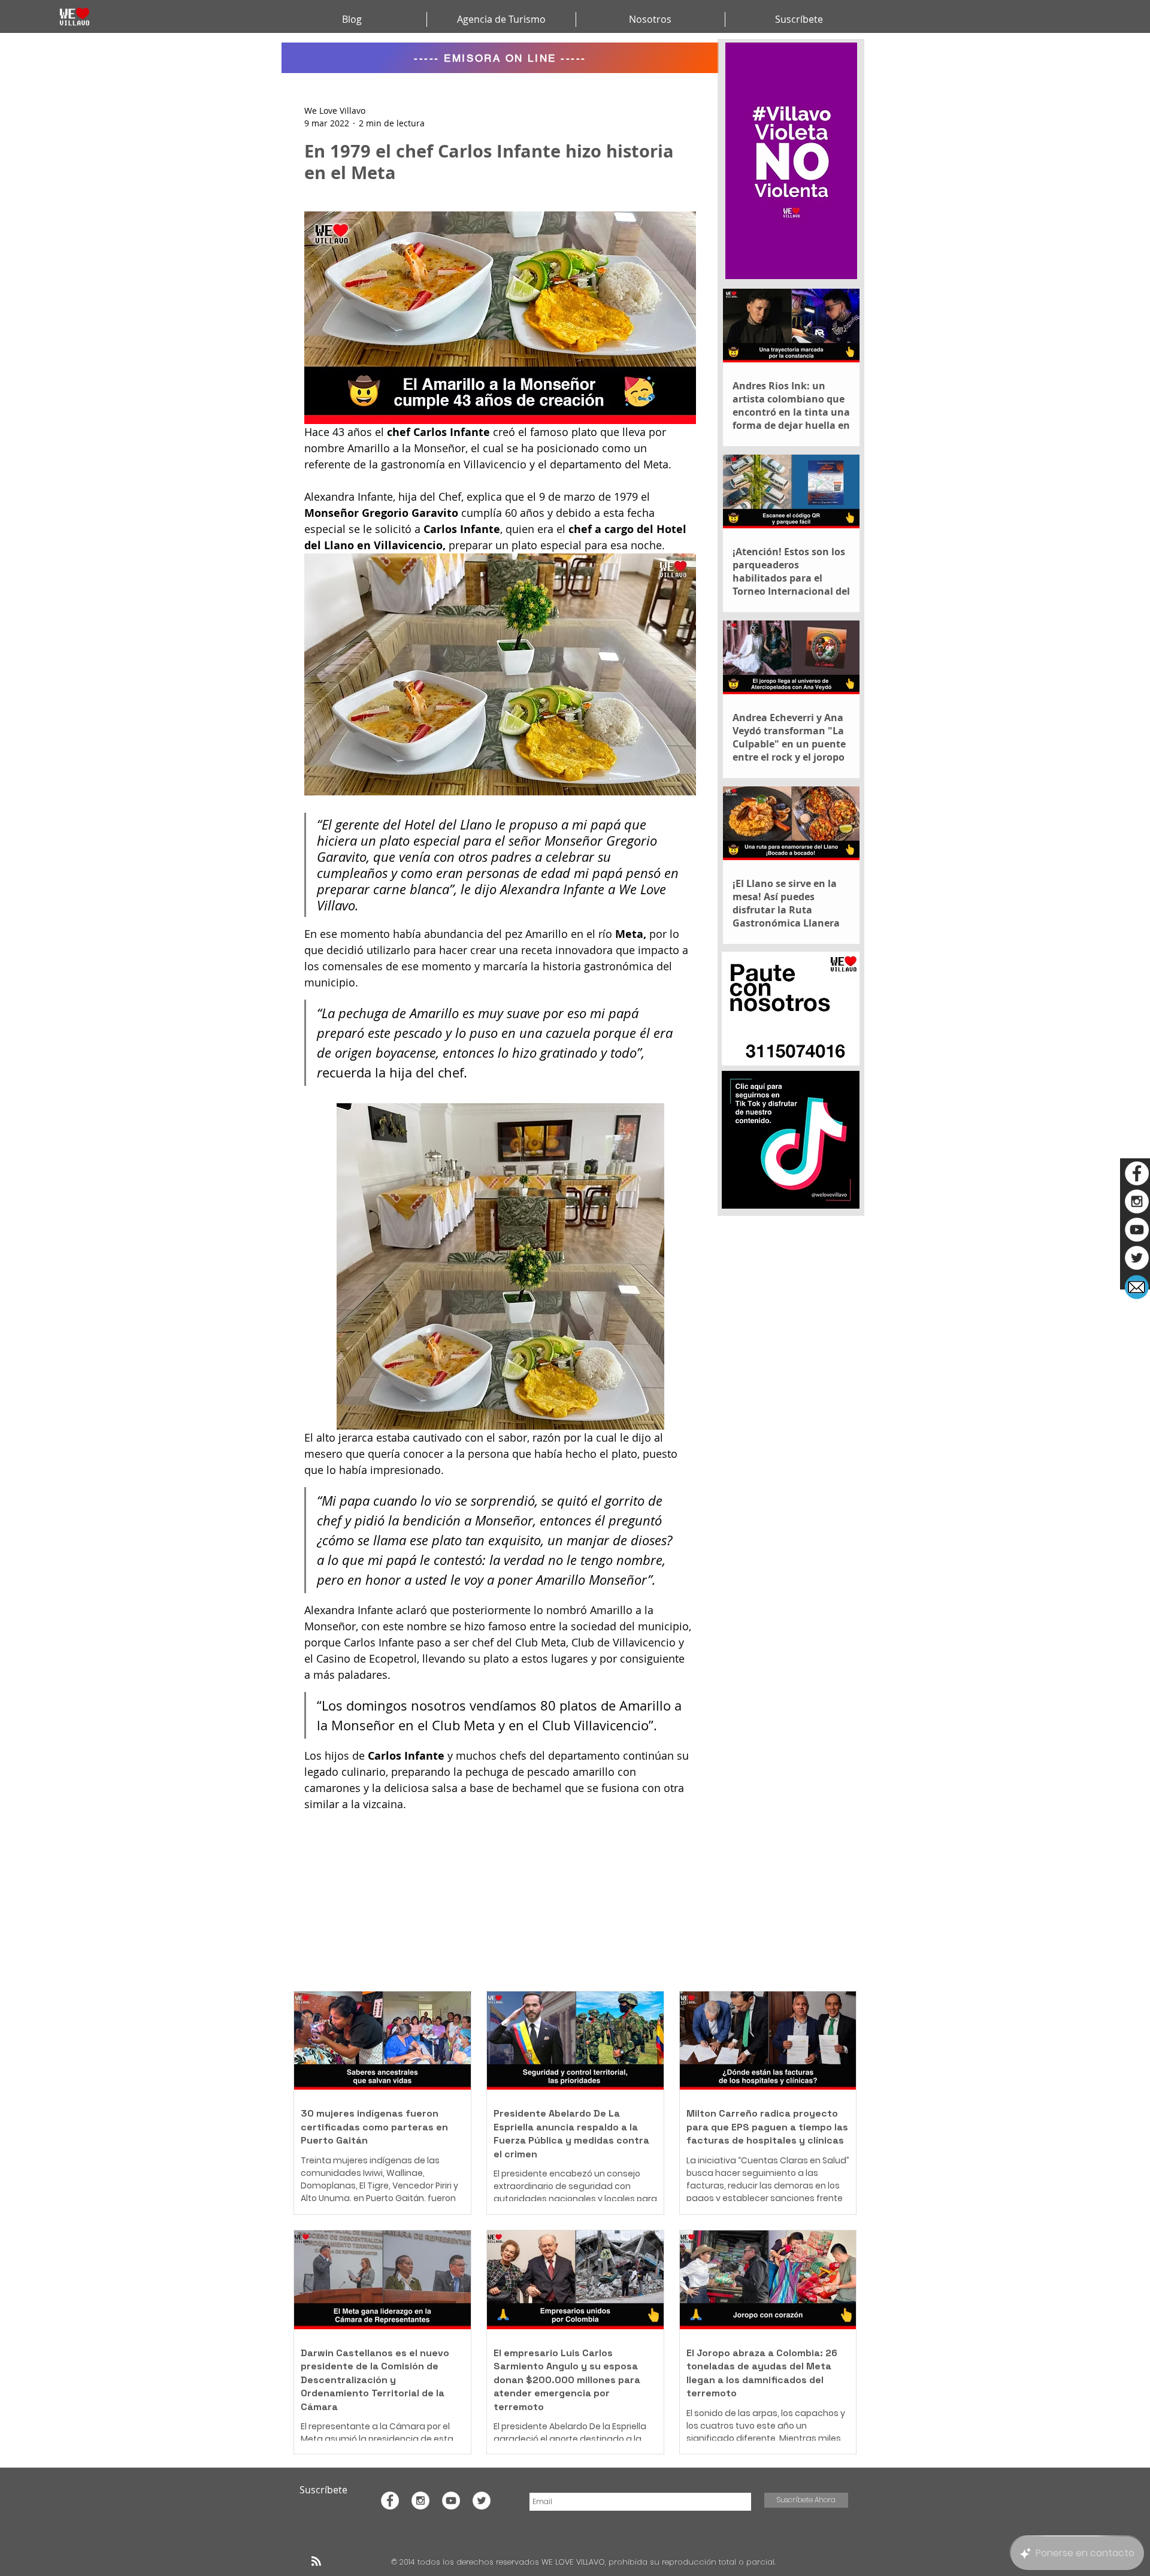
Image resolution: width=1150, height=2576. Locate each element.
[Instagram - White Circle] (1137, 1201)
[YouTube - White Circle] (1137, 1230)
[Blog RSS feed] (316, 2562)
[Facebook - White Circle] (1137, 1173)
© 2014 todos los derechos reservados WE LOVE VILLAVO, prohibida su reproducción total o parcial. (585, 2562)
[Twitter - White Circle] (1137, 1258)
